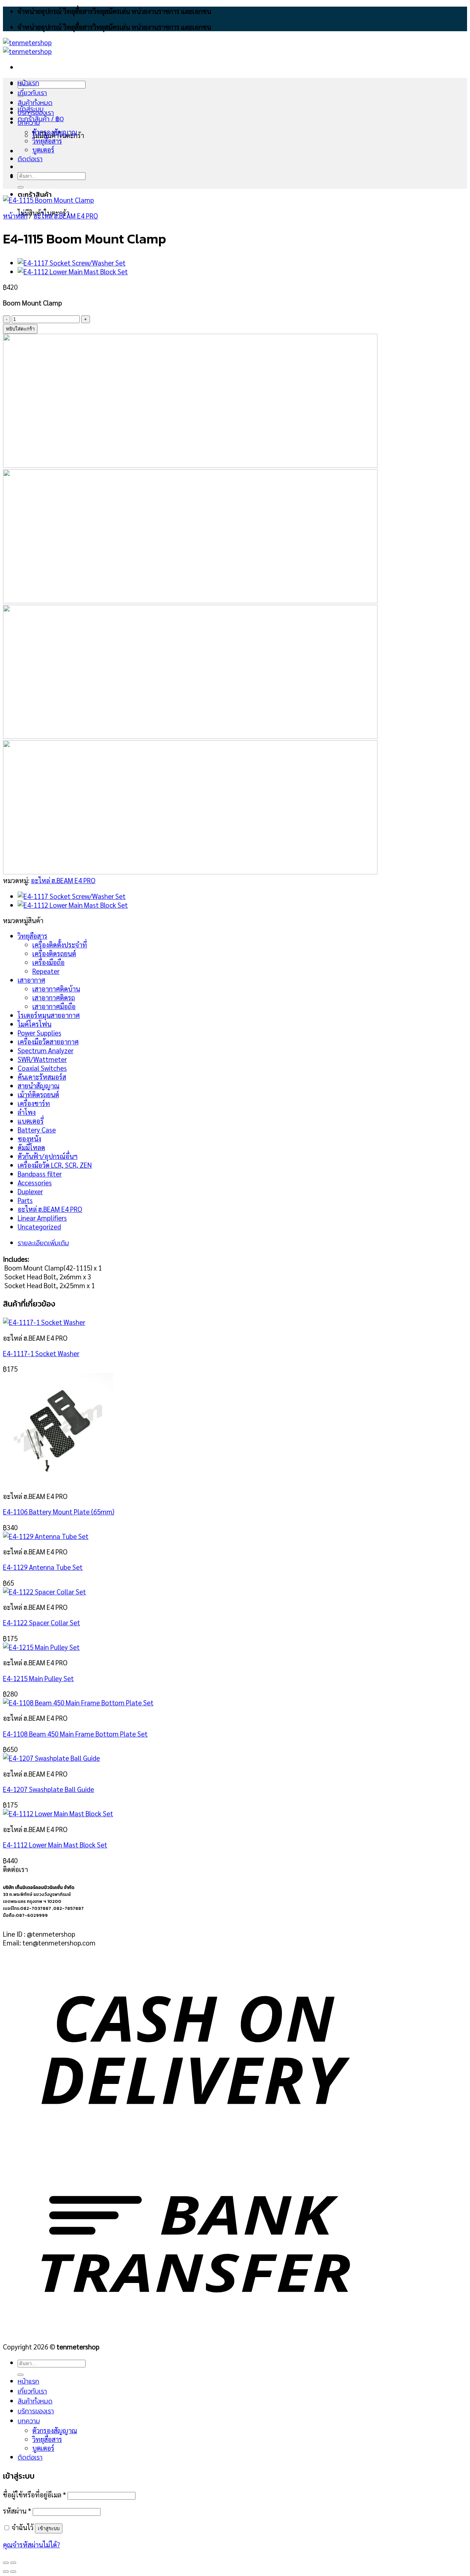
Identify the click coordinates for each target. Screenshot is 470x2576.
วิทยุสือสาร (32, 936)
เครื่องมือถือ (48, 962)
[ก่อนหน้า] (6, 2572)
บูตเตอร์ (43, 149)
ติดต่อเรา (30, 159)
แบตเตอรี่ (31, 1121)
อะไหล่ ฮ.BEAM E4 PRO (66, 216)
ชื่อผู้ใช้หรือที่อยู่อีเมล (35, 2494)
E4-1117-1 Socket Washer (41, 1353)
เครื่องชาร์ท (34, 1103)
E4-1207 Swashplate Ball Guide (48, 1789)
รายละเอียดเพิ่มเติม (43, 1243)
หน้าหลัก (15, 216)
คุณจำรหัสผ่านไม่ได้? (31, 2544)
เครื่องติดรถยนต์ (54, 953)
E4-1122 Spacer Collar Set (41, 1622)
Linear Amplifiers (42, 1218)
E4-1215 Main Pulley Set (38, 1678)
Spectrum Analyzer (46, 1050)
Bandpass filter (40, 1174)
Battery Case (37, 1130)
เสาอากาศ (31, 980)
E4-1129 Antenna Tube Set (43, 1567)
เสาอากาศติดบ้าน (56, 989)
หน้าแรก (28, 83)
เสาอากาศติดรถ (54, 997)
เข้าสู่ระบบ (49, 2528)
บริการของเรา (36, 113)
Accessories (35, 1182)
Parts (25, 1200)
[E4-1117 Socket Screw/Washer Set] (72, 263)
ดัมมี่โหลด (31, 1147)
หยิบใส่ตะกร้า (20, 329)
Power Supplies (39, 1033)
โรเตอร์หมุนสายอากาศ (49, 1015)
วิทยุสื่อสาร (47, 141)
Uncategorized (39, 1226)
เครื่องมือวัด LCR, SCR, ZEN (55, 1165)
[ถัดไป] (13, 2572)
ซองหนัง (29, 1138)
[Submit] (21, 187)
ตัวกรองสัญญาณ (55, 132)
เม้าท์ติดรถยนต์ (38, 1094)
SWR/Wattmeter (42, 1059)
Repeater (46, 971)
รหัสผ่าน (17, 2511)
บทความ (29, 122)
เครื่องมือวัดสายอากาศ (48, 1041)
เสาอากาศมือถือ (54, 1006)
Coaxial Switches (42, 1068)
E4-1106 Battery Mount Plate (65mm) (59, 1511)
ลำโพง (27, 1112)
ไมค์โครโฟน (35, 1024)
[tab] (203, 1243)
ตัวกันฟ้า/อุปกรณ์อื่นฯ (48, 1156)
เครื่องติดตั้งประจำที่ (60, 944)
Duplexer (30, 1191)
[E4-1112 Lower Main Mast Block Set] (73, 271)
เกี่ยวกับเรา (32, 93)
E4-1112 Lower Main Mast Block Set (55, 1845)
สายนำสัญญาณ (39, 1085)
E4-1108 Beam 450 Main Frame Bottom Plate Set (75, 1734)
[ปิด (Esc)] (6, 2563)
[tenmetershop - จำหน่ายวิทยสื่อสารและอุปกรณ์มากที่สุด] (27, 47)
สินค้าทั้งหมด (35, 103)
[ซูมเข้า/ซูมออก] (13, 2563)
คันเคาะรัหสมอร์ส (42, 1077)
